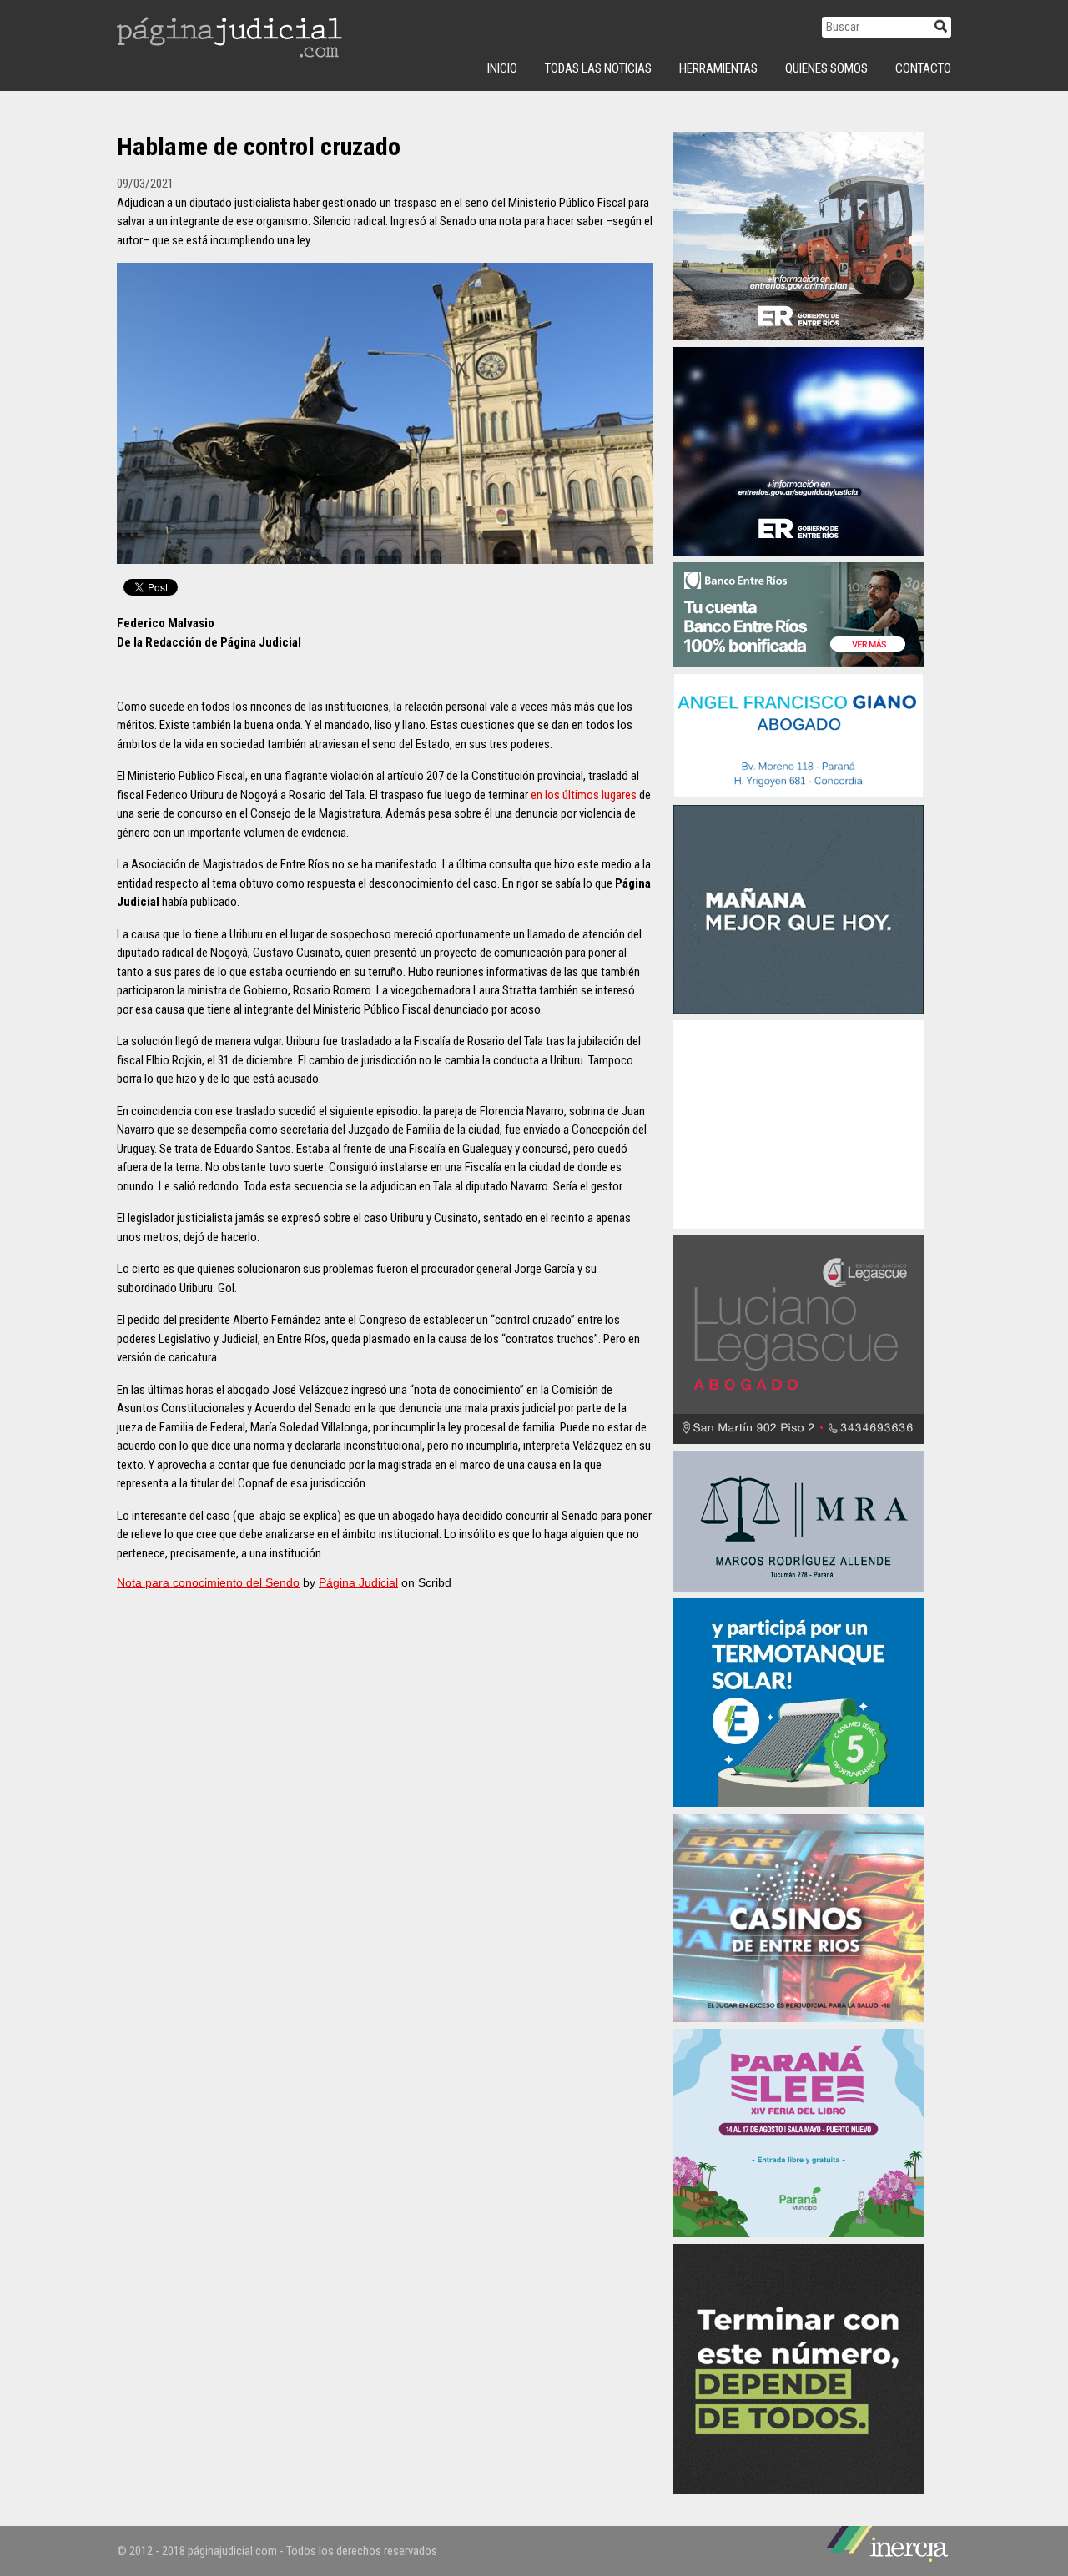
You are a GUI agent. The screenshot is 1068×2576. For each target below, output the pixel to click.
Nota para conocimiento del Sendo (208, 1582)
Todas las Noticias (598, 68)
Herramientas (718, 68)
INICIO (502, 68)
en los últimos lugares (584, 795)
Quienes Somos (826, 68)
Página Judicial (358, 1582)
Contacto (923, 68)
